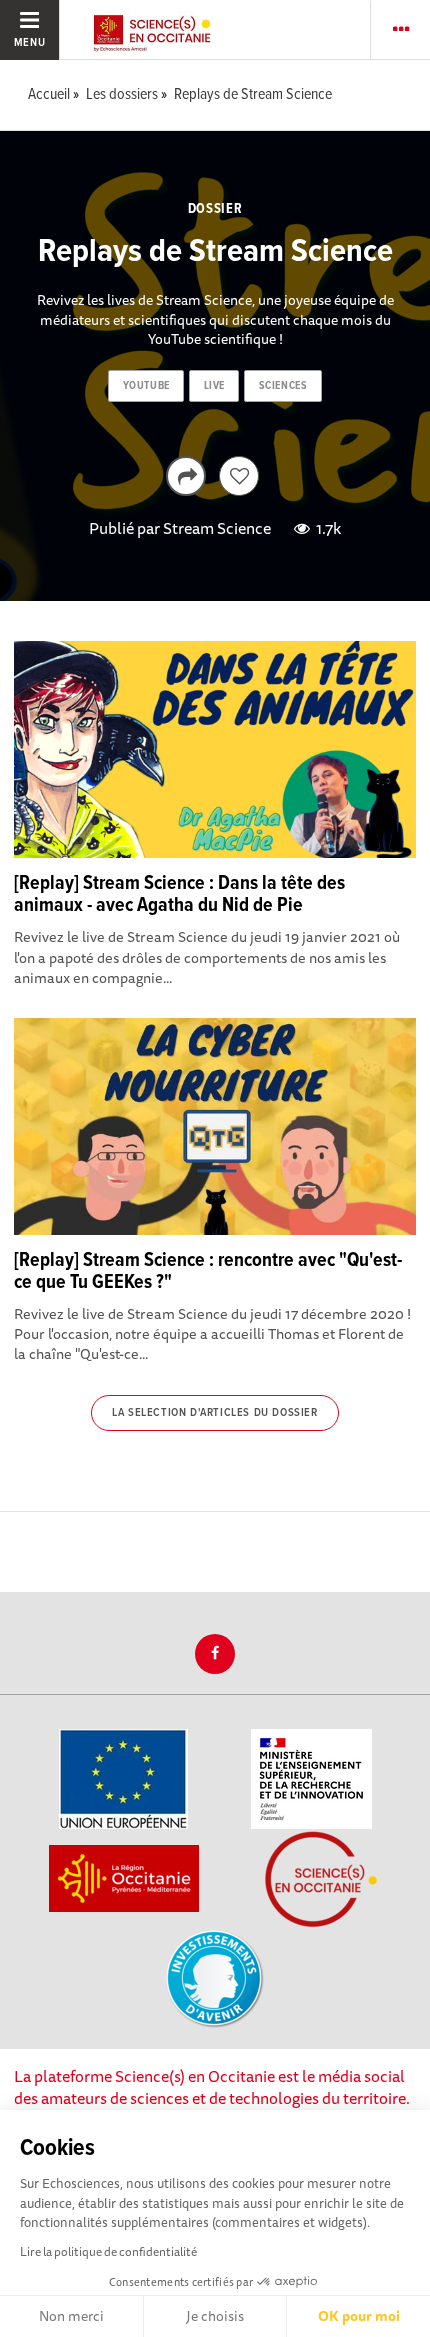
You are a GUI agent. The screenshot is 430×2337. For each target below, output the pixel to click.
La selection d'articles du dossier (214, 1413)
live (214, 386)
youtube (146, 386)
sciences (283, 386)
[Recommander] (239, 476)
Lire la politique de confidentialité (108, 2251)
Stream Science (217, 528)
